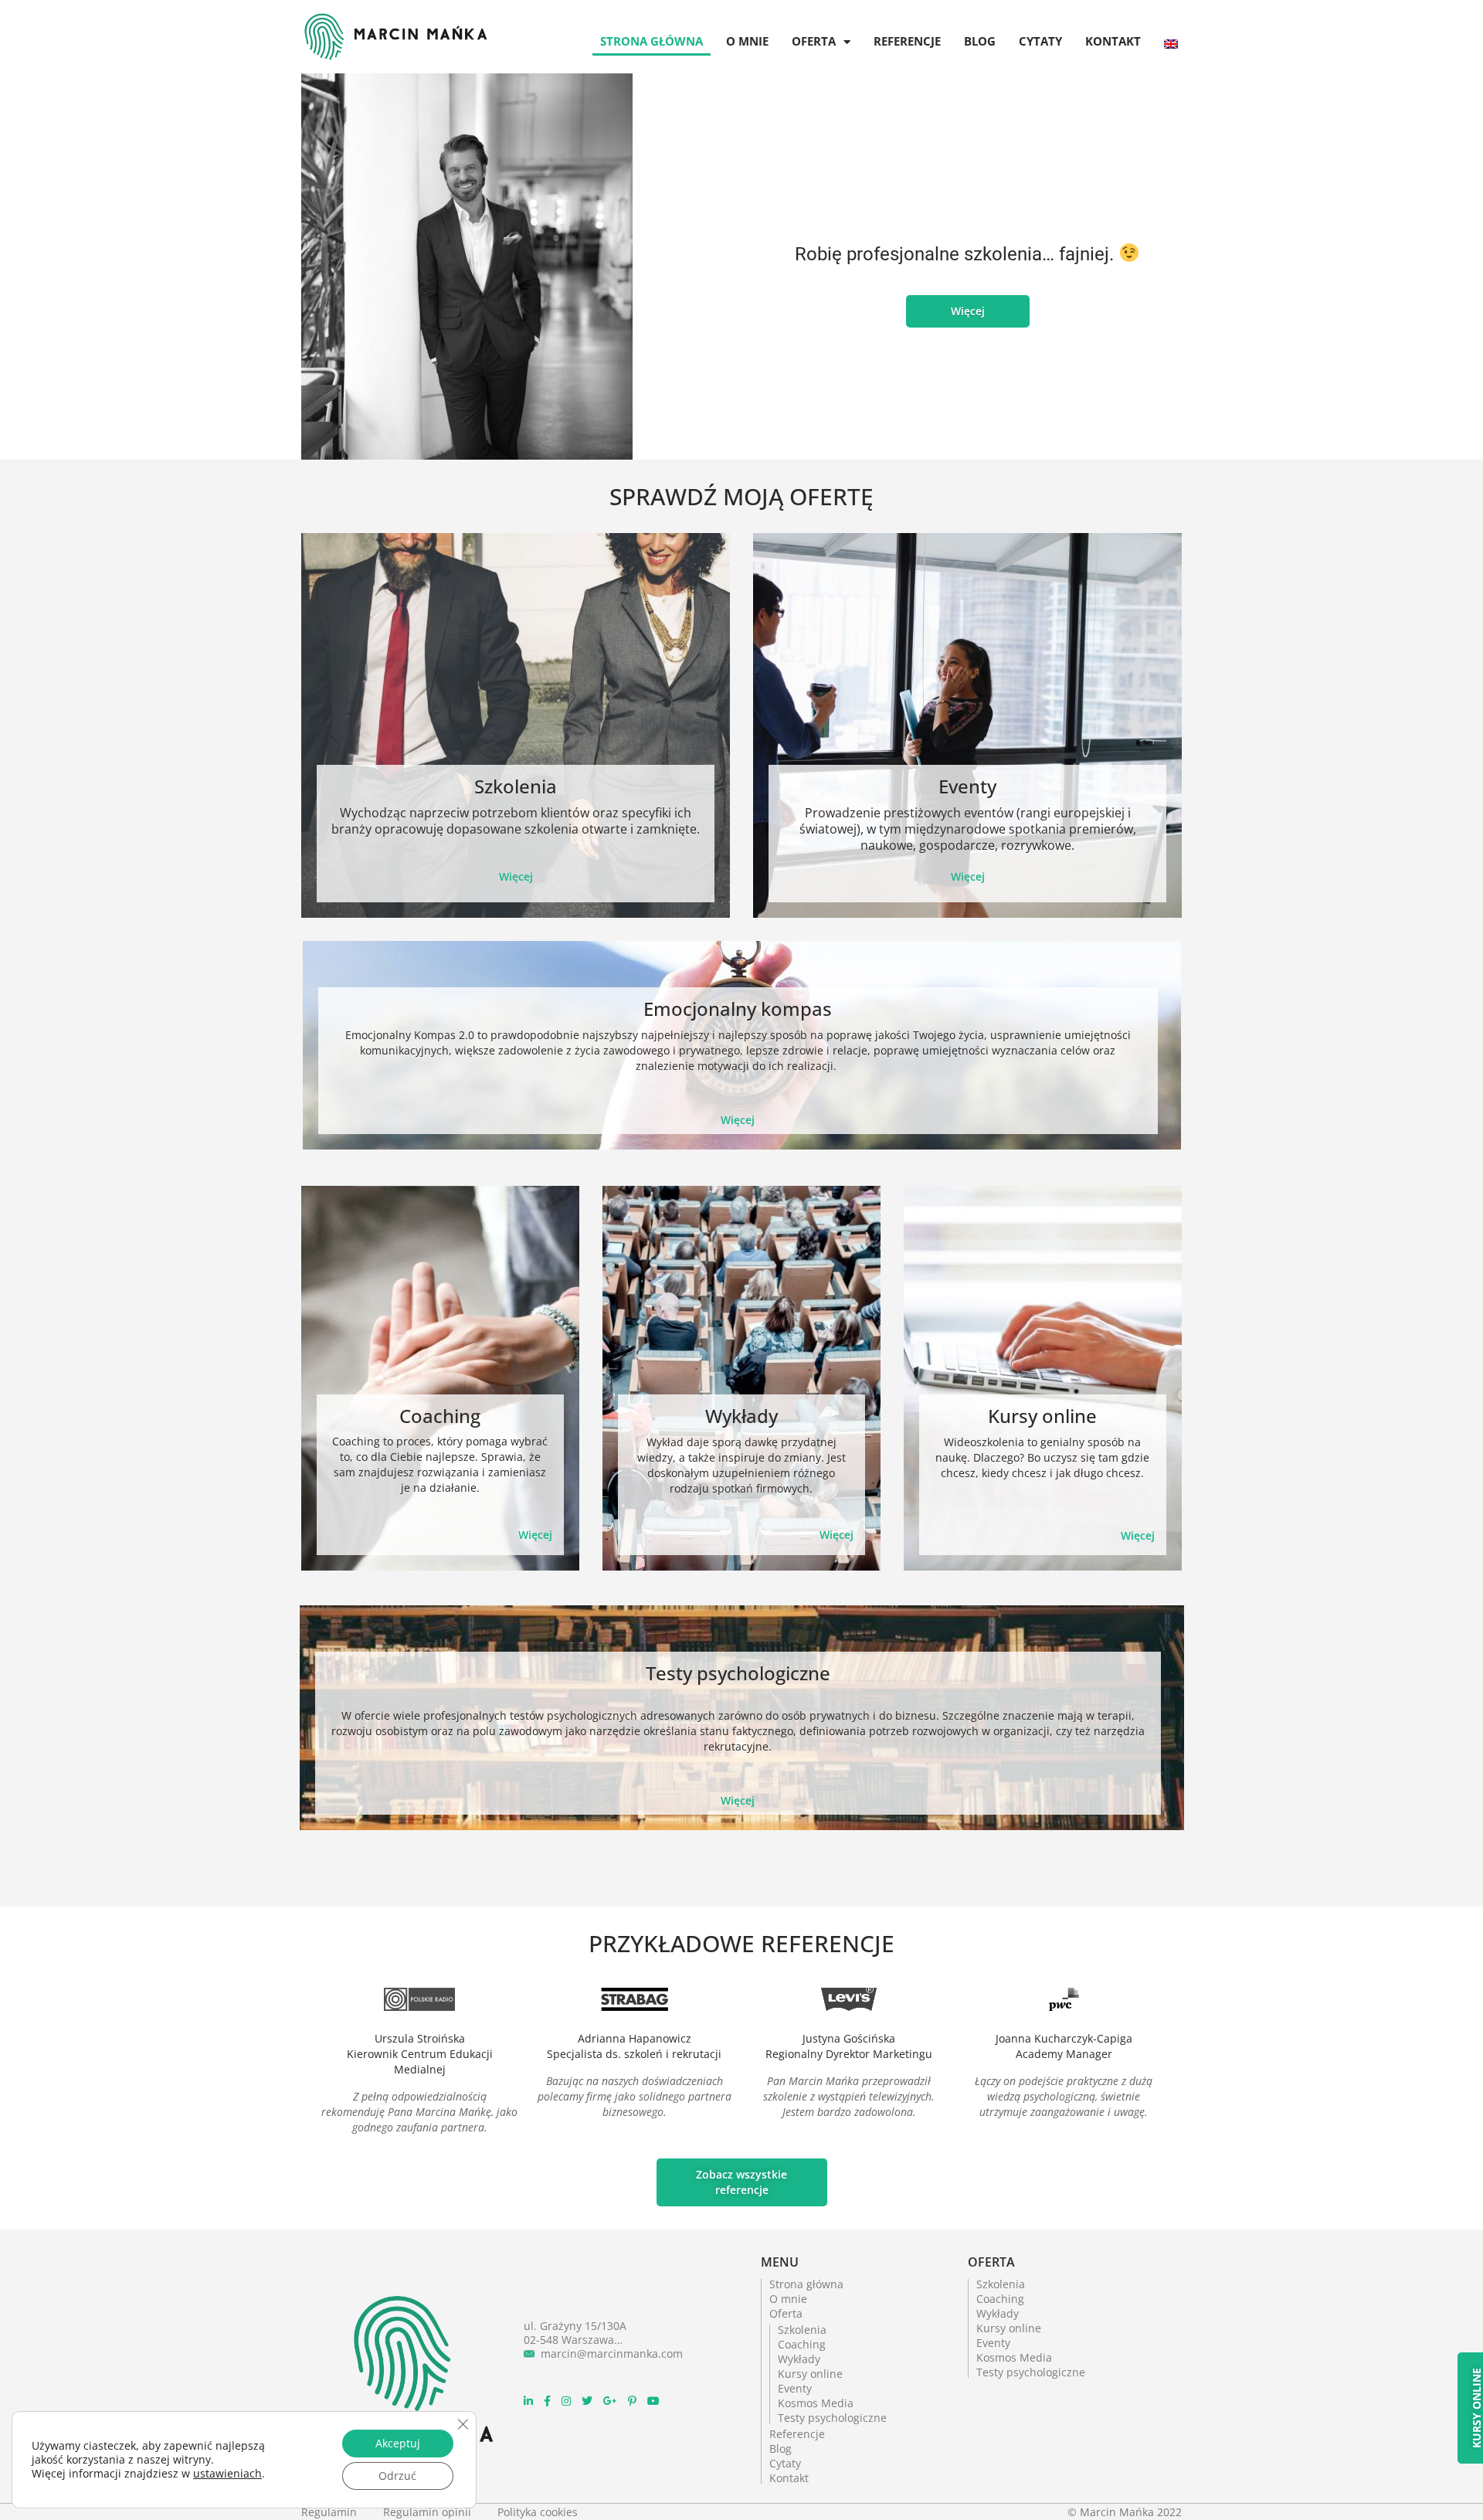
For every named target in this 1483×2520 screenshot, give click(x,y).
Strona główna (652, 41)
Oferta (814, 41)
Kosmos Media (816, 2403)
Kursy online (1042, 1416)
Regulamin (331, 2512)
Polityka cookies (538, 2512)
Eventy (967, 786)
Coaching (440, 1416)
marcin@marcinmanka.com (612, 2354)
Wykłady (741, 1416)
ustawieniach (227, 2474)
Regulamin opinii (429, 2512)
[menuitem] (1171, 29)
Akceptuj (398, 2443)
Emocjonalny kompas (738, 1009)
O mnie (747, 41)
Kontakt (1113, 41)
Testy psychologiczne (738, 1673)
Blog (980, 41)
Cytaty (1040, 41)
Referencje (907, 41)
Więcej (516, 876)
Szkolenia (516, 786)
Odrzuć (397, 2476)
